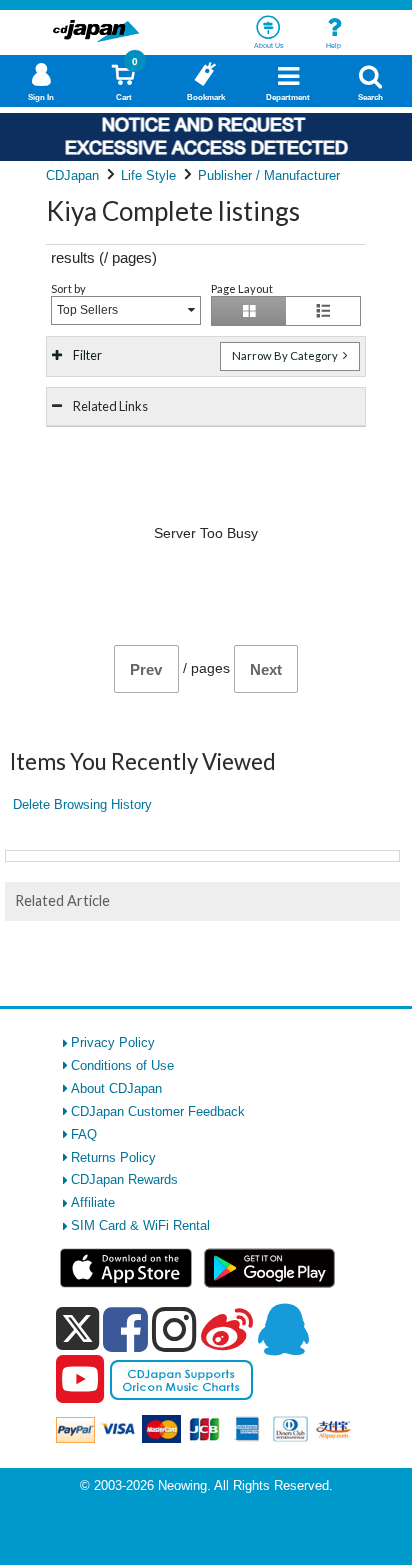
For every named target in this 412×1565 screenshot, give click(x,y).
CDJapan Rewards (124, 1179)
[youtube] (80, 1380)
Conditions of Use (122, 1065)
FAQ (84, 1134)
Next (266, 669)
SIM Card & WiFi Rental (140, 1225)
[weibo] (227, 1329)
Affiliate (93, 1202)
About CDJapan (116, 1088)
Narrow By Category (286, 355)
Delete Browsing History (82, 804)
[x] (77, 1329)
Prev (146, 669)
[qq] (283, 1329)
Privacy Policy (113, 1042)
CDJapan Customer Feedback (158, 1111)
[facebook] (125, 1329)
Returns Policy (113, 1157)
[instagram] (174, 1329)
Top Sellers (87, 310)
